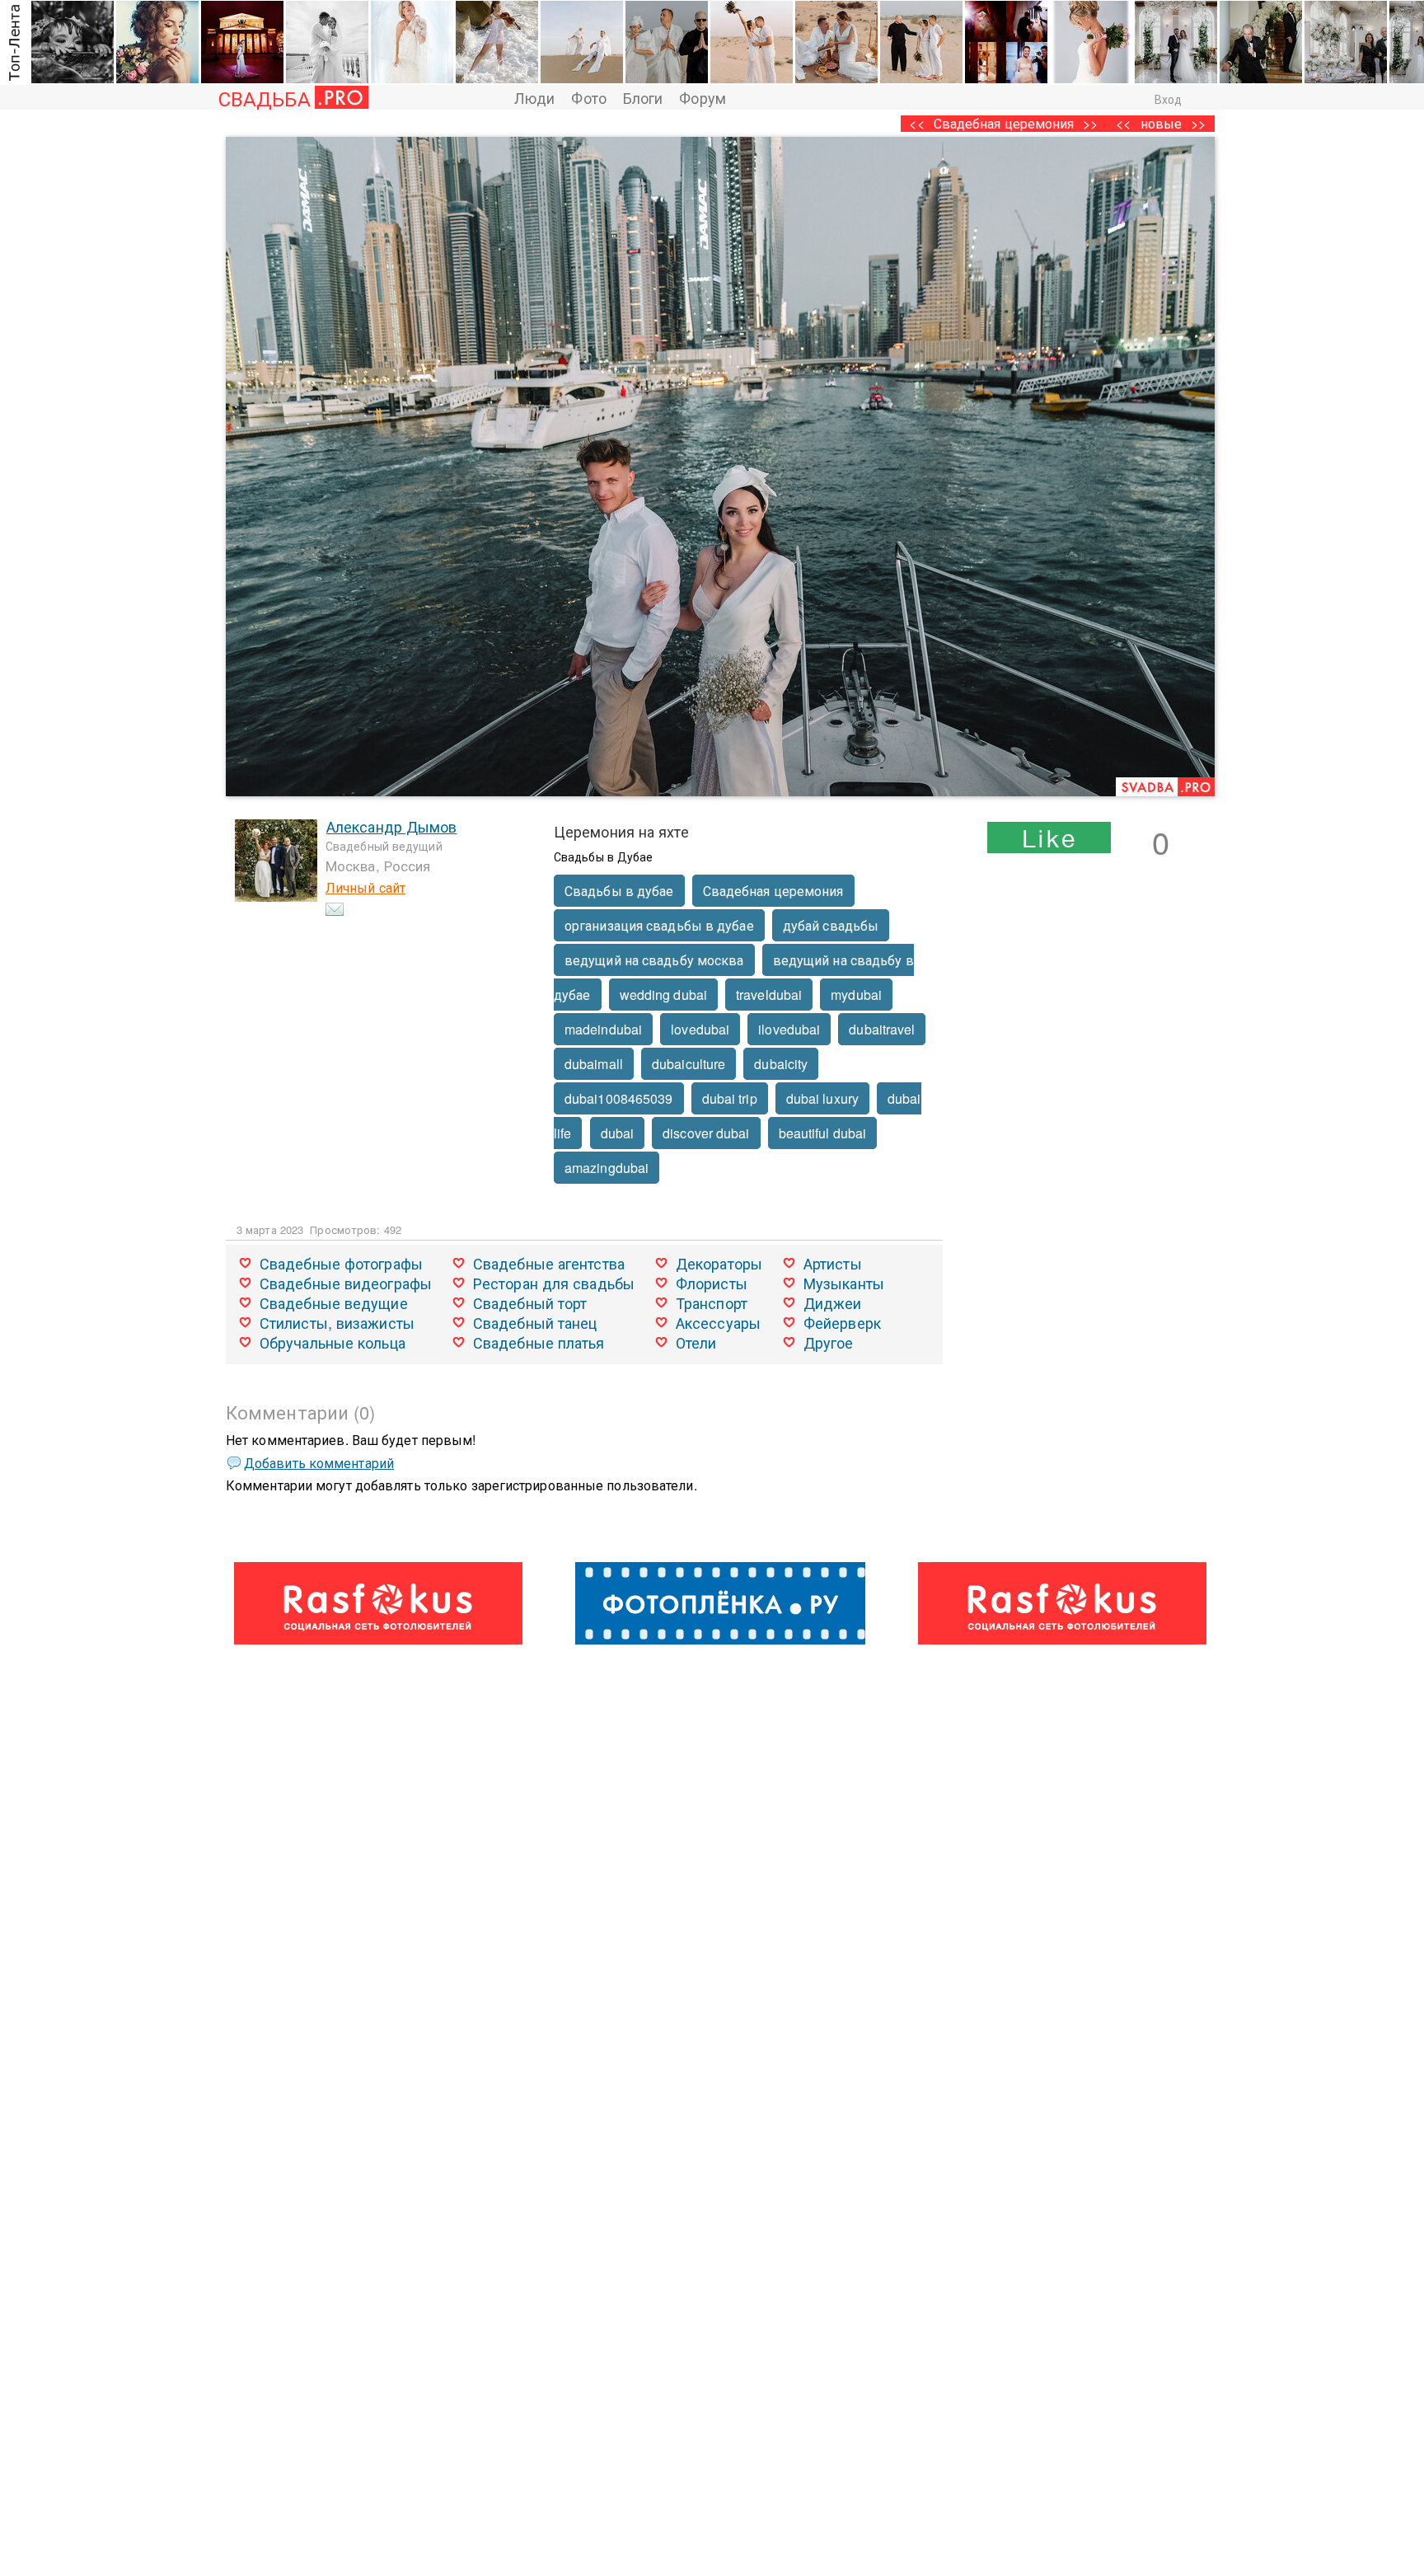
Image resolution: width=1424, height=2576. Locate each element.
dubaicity (781, 1064)
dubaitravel (882, 1029)
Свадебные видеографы (346, 1283)
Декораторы (719, 1263)
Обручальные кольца (333, 1342)
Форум (703, 97)
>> (1198, 123)
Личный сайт (365, 887)
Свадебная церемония (1004, 123)
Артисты (833, 1263)
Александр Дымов (392, 826)
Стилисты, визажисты (337, 1322)
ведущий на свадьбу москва (654, 960)
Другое (829, 1342)
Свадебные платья (539, 1342)
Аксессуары (718, 1322)
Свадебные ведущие (334, 1302)
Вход (1168, 99)
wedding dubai (663, 995)
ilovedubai (789, 1029)
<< (1123, 123)
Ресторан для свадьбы (554, 1283)
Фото (588, 97)
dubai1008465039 (619, 1098)
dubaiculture (689, 1064)
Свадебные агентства (549, 1263)
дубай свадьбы (831, 925)
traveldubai (769, 995)
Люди (534, 97)
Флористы (712, 1283)
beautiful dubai (823, 1133)
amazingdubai (607, 1168)
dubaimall (594, 1064)
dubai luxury (822, 1098)
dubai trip (730, 1098)
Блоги (643, 97)
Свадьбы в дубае (619, 891)
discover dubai (706, 1133)
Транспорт (712, 1302)
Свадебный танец (535, 1322)
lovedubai (700, 1029)
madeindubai (603, 1029)
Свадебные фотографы (341, 1263)
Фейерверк (842, 1322)
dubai (618, 1133)
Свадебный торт (530, 1302)
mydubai (856, 995)
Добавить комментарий (319, 1463)
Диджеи (833, 1302)
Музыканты (844, 1283)
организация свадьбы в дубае (659, 925)
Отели (696, 1342)
